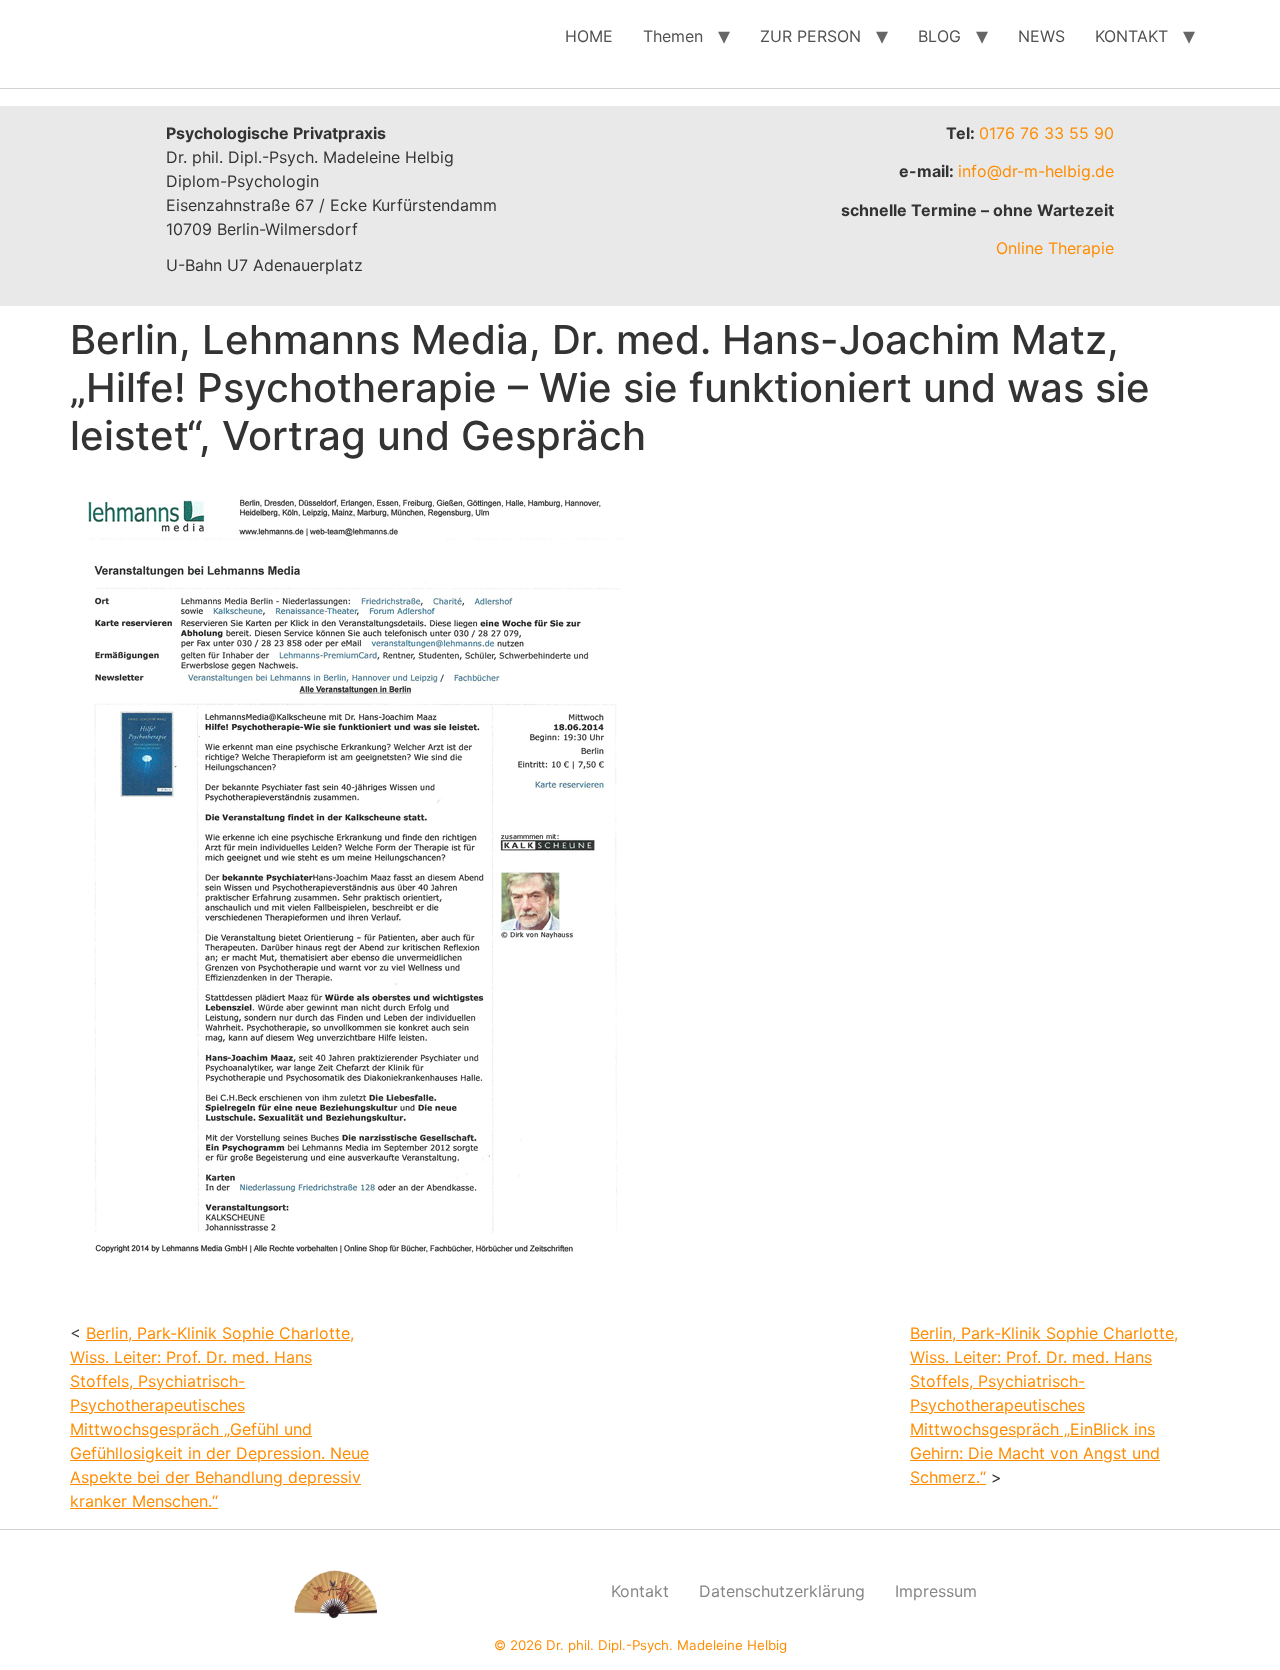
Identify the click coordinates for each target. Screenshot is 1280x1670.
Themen (673, 36)
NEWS (1041, 36)
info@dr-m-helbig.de (1036, 171)
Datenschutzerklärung (782, 1591)
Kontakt (640, 1591)
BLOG (939, 36)
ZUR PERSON (810, 36)
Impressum (936, 1591)
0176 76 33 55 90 (1046, 133)
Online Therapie (1055, 248)
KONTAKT (1131, 36)
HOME (589, 36)
